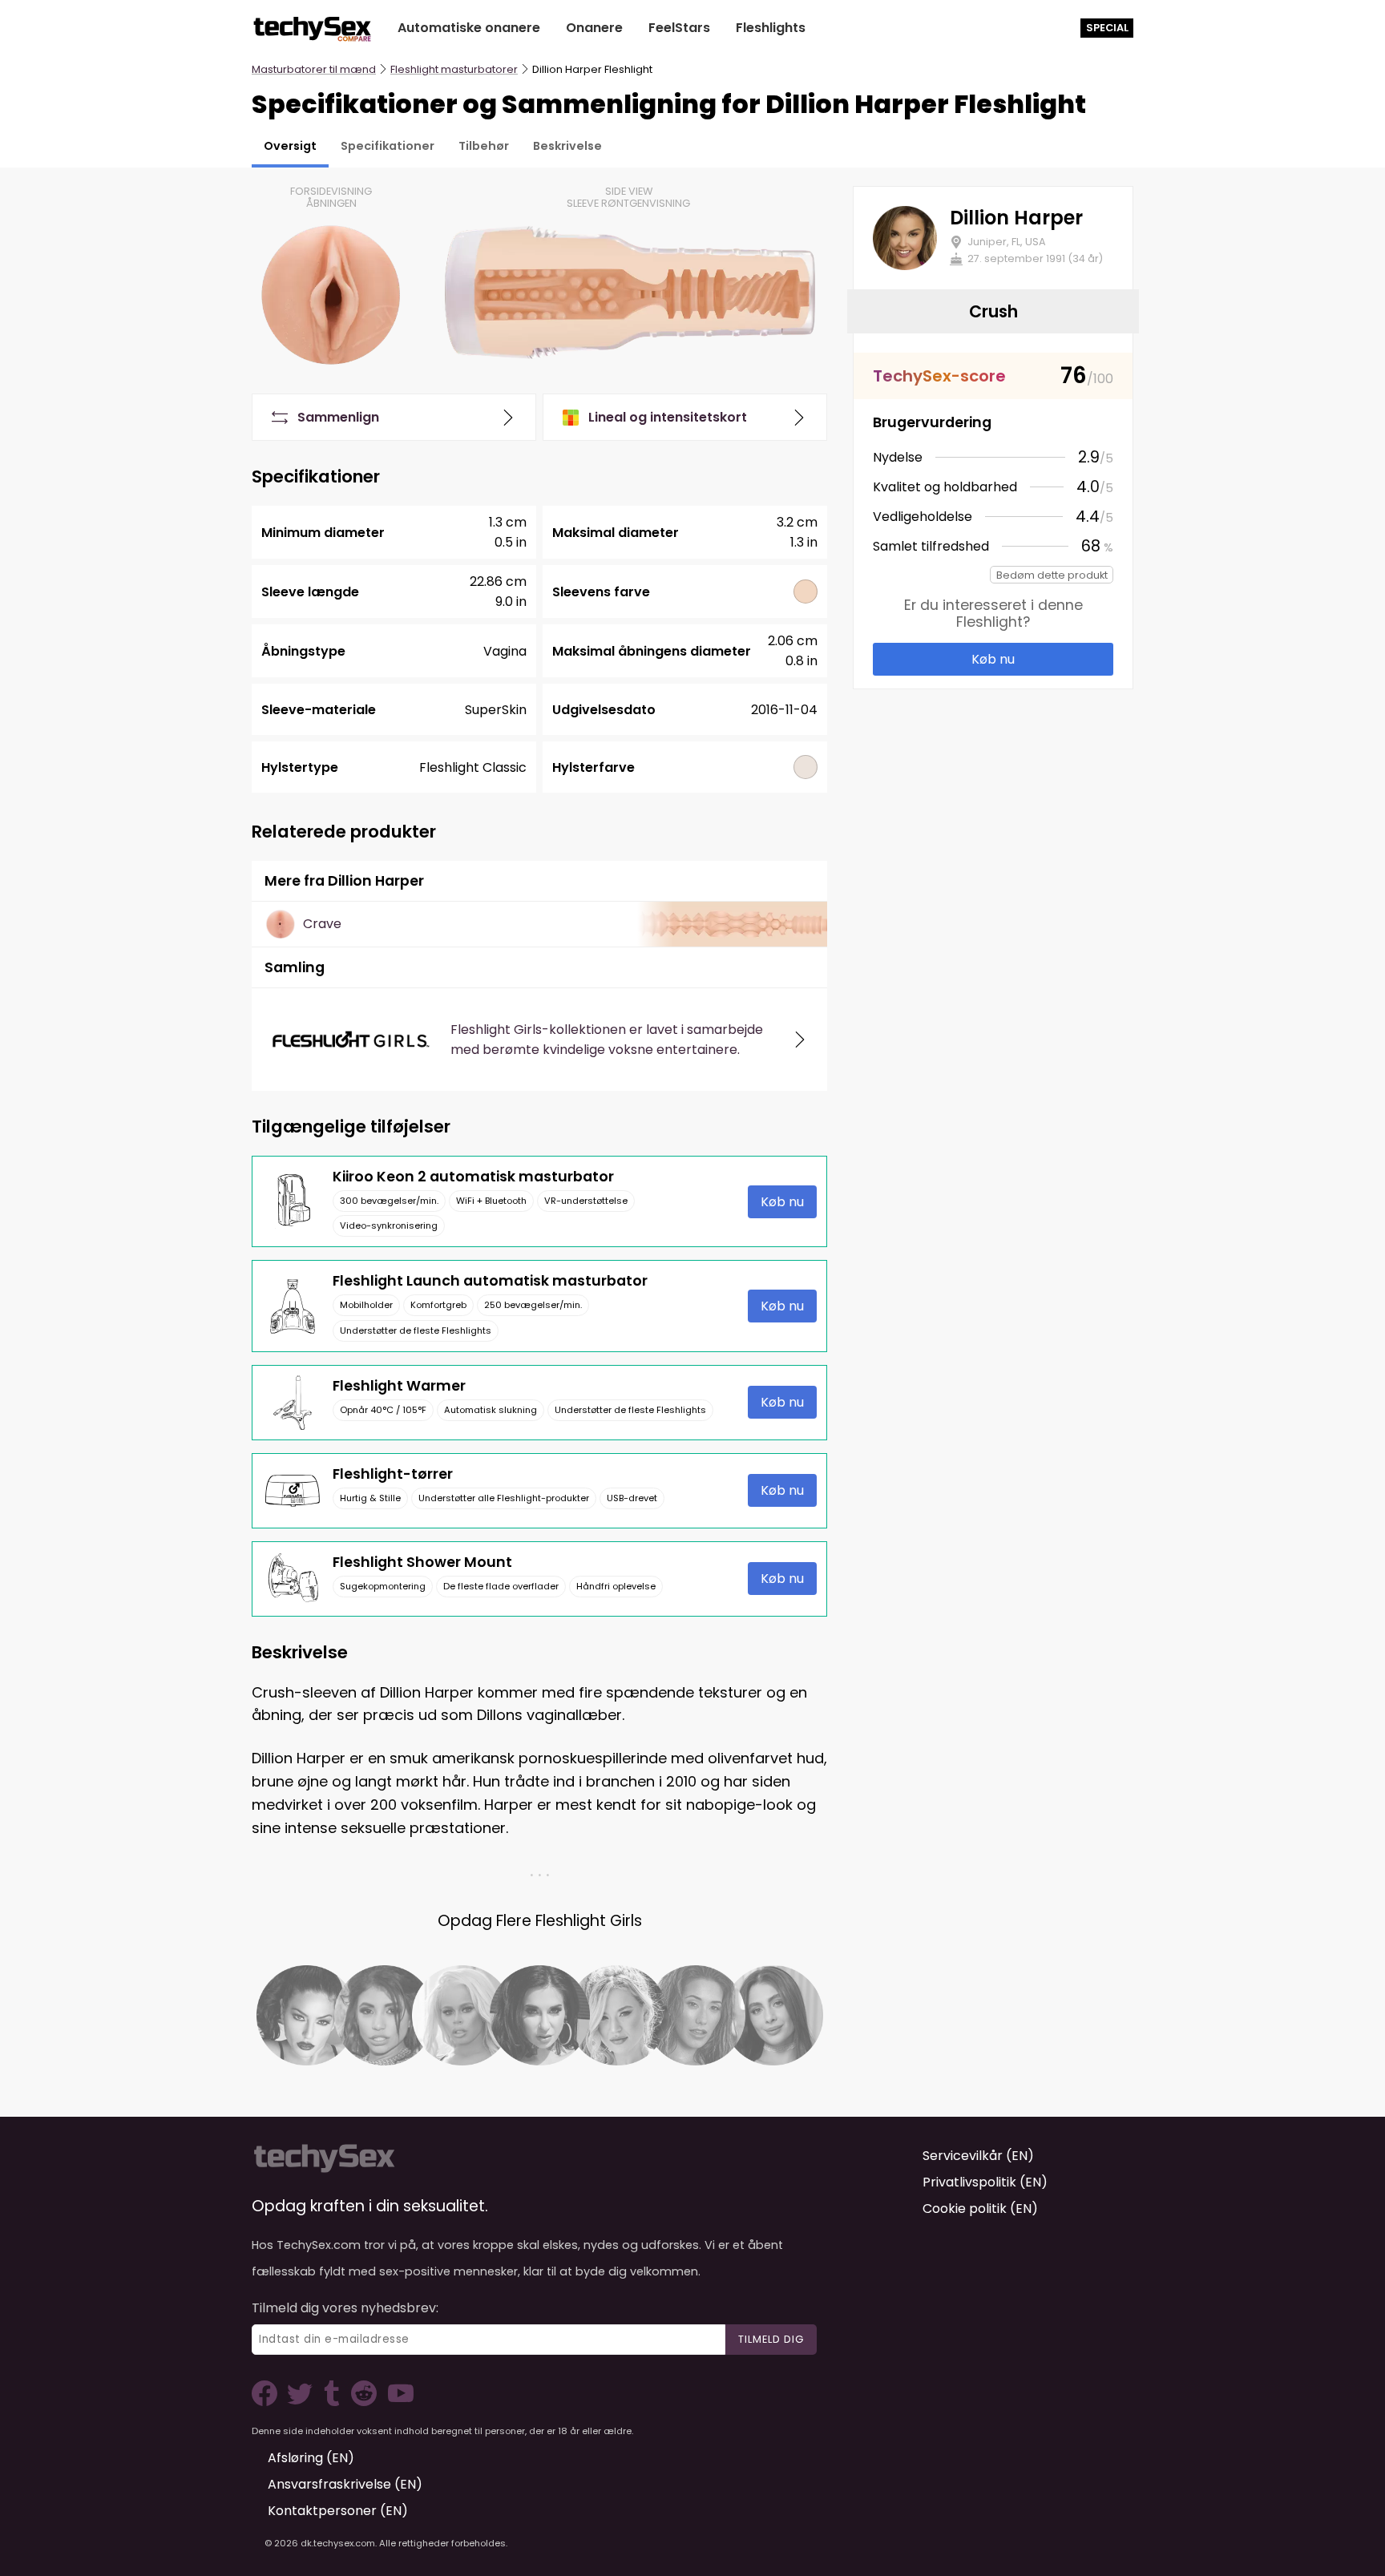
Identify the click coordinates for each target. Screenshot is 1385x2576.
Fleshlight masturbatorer (454, 69)
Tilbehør (484, 146)
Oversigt (290, 146)
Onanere (594, 28)
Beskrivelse (567, 146)
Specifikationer (388, 146)
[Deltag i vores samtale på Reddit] (362, 2402)
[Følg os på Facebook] (268, 2402)
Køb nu (782, 1202)
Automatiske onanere (469, 28)
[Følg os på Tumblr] (333, 2402)
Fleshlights (771, 28)
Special (1107, 28)
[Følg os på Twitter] (303, 2402)
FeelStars (679, 28)
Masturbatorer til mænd (314, 69)
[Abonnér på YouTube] (397, 2402)
